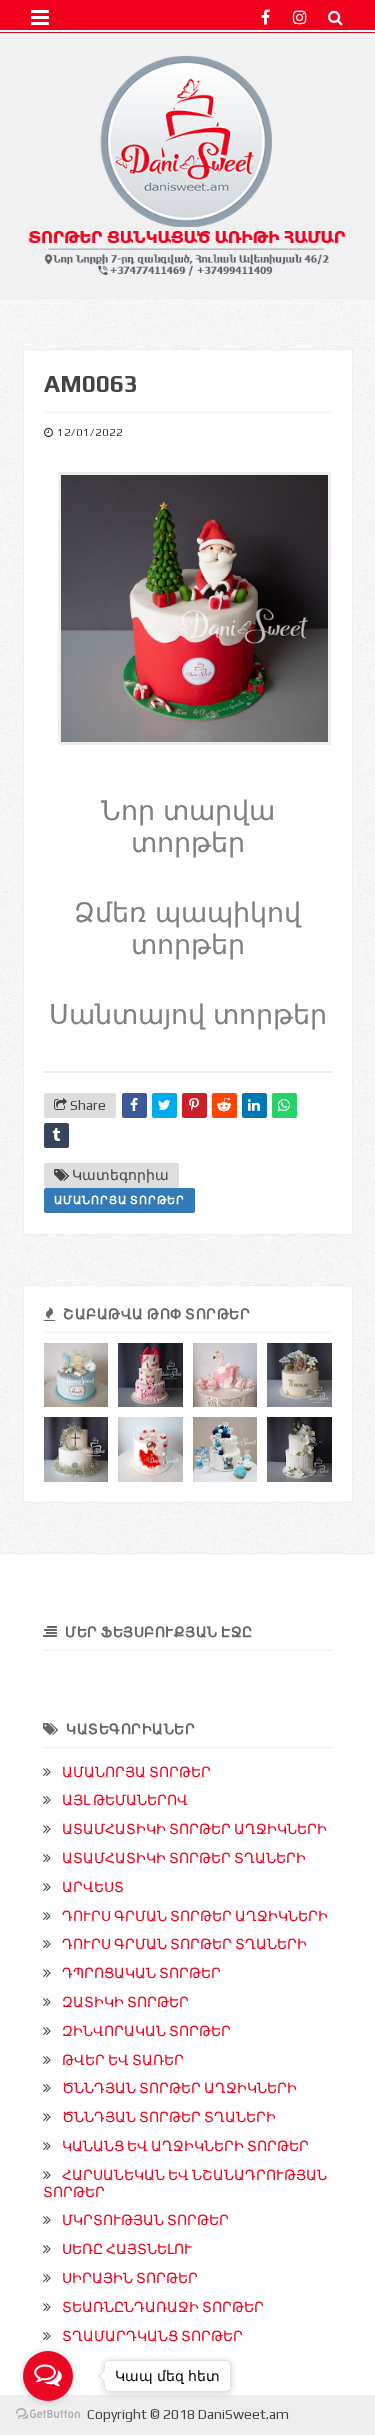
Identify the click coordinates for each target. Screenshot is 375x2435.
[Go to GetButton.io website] (48, 2414)
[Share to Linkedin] (254, 1105)
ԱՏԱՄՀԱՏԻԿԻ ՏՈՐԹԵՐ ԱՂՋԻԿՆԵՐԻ (194, 1829)
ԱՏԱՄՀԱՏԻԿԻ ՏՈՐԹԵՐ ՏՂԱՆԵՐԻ (184, 1858)
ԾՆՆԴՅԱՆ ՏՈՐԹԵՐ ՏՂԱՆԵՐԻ (169, 2117)
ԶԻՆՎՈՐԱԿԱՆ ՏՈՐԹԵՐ (146, 2031)
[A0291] (150, 1375)
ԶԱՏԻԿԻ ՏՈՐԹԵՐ (125, 2002)
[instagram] (300, 17)
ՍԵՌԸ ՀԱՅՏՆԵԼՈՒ (127, 2249)
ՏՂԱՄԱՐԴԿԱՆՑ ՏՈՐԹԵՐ (152, 2336)
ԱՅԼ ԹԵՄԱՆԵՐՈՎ (125, 1800)
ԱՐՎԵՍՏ (93, 1887)
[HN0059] (299, 1449)
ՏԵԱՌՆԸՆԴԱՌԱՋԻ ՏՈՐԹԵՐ (163, 2307)
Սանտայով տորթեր (188, 1015)
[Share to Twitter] (164, 1105)
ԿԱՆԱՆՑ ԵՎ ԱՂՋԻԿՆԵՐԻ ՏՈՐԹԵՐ (185, 2146)
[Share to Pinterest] (194, 1105)
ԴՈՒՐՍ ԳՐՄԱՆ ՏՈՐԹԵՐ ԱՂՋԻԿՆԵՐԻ (195, 1916)
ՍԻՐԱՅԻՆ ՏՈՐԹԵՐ (130, 2278)
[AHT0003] (225, 1449)
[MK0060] (76, 1449)
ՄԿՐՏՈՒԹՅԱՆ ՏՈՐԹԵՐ (145, 2220)
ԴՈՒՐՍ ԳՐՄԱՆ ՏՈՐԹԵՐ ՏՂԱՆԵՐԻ (184, 1944)
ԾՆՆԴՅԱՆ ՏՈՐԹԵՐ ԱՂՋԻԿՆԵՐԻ (179, 2088)
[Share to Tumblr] (56, 1135)
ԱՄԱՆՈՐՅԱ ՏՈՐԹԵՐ (119, 1200)
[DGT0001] (76, 1375)
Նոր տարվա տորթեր (188, 827)
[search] (335, 17)
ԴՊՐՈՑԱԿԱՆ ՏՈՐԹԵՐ (141, 1973)
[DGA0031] (299, 1375)
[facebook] (265, 17)
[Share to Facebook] (134, 1105)
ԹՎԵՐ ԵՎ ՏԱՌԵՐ (123, 2060)
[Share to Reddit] (224, 1105)
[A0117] (150, 1449)
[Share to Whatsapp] (284, 1105)
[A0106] (225, 1375)
